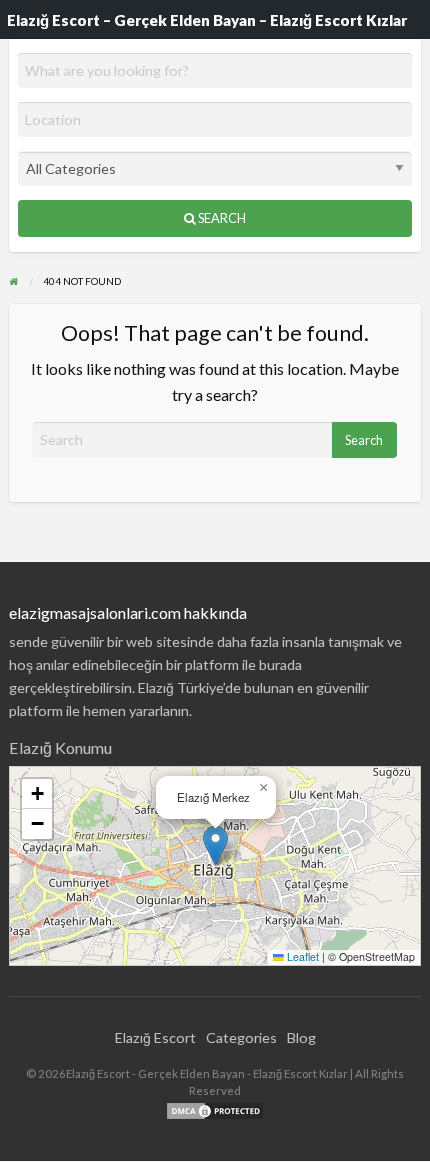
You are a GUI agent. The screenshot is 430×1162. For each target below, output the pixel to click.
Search (221, 218)
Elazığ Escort (155, 1037)
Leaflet (301, 956)
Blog (301, 1037)
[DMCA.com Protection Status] (215, 1109)
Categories (241, 1037)
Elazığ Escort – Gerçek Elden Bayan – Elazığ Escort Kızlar (207, 20)
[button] (215, 845)
